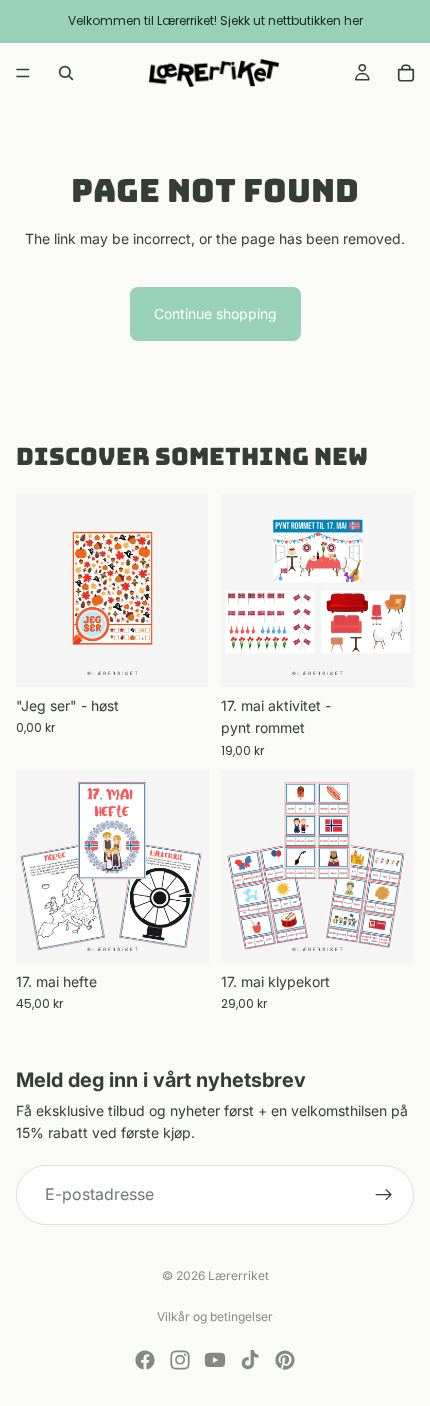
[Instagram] (180, 1360)
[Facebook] (145, 1360)
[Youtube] (215, 1360)
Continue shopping (215, 313)
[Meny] (23, 73)
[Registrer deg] (384, 1195)
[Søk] (66, 73)
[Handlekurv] (406, 73)
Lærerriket (238, 1275)
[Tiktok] (250, 1360)
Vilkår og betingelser (215, 1316)
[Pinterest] (285, 1360)
